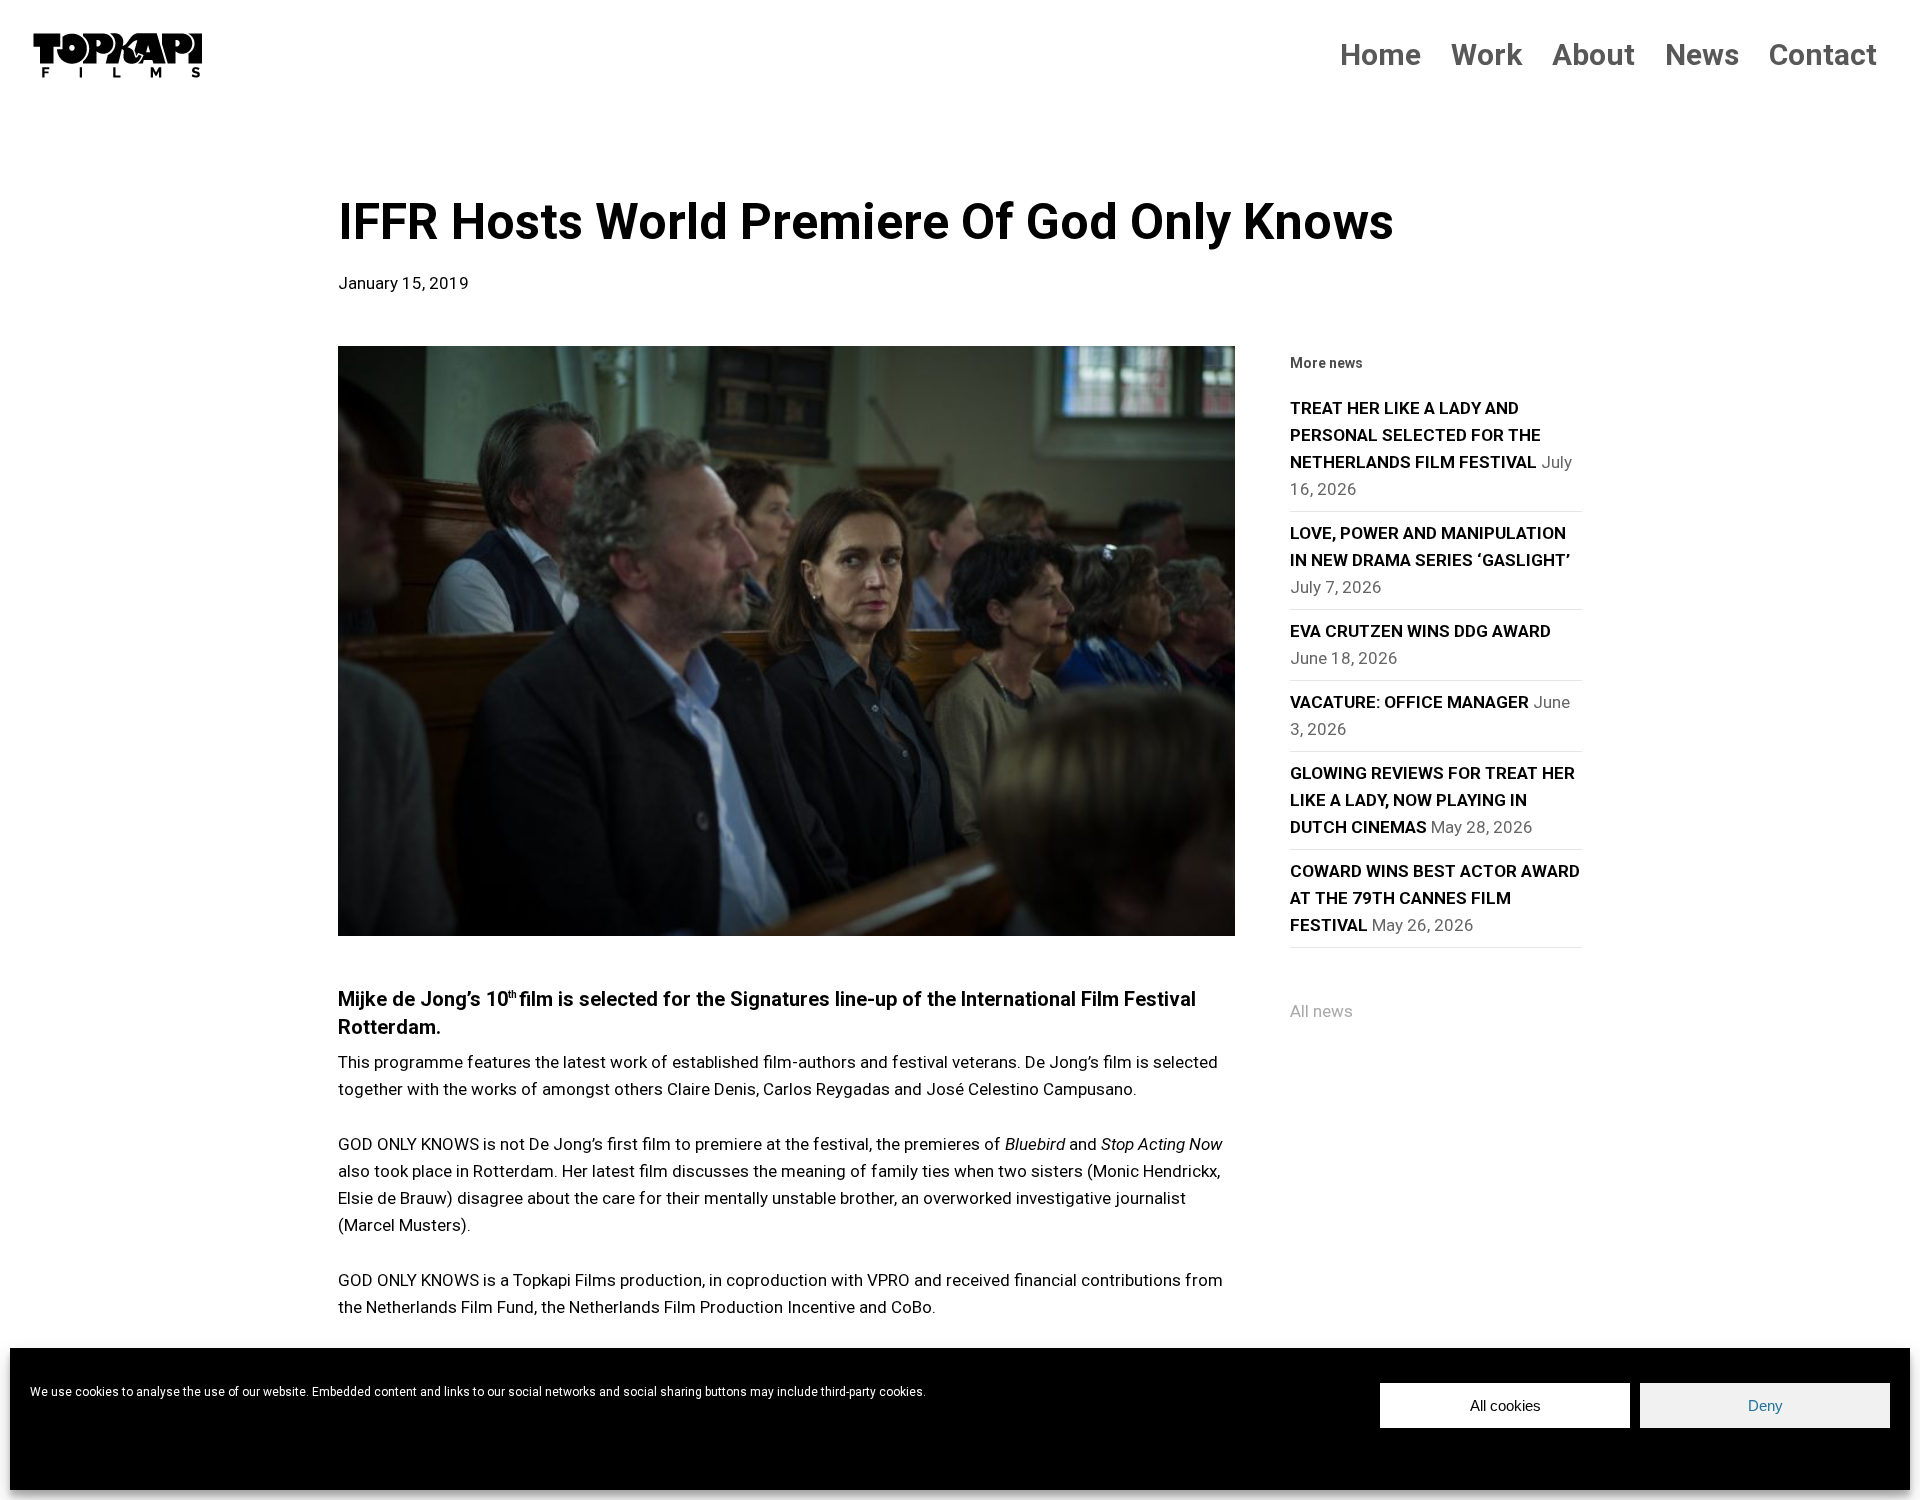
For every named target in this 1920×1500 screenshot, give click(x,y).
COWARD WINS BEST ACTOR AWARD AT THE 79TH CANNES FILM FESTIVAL (1435, 898)
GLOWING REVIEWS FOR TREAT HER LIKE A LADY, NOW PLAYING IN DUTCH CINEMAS (1432, 800)
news (370, 160)
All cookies (1505, 1405)
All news (1321, 1011)
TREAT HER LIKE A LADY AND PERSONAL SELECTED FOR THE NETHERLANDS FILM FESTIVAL (1415, 435)
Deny (1765, 1405)
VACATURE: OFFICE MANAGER (1409, 702)
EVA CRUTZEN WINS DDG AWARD (1420, 631)
